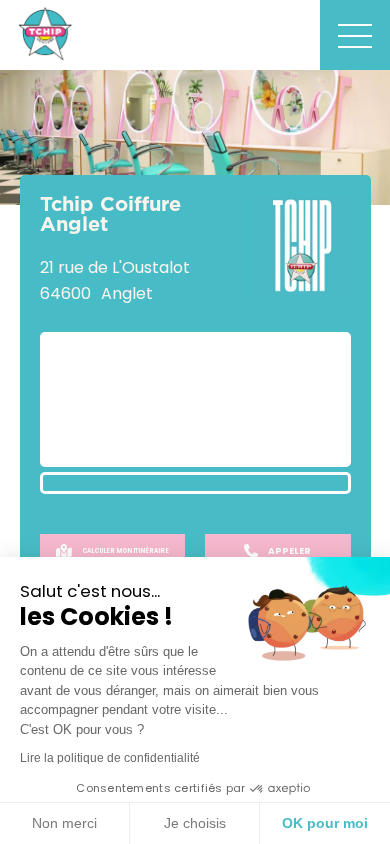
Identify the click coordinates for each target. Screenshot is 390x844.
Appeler (289, 551)
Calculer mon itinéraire (125, 551)
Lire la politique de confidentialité (110, 758)
